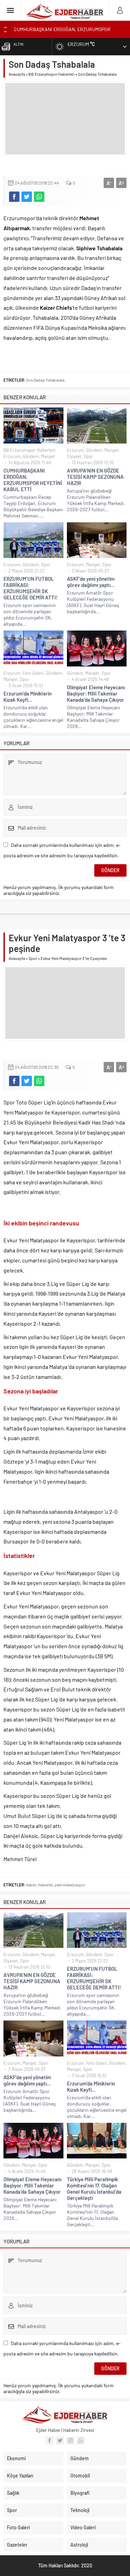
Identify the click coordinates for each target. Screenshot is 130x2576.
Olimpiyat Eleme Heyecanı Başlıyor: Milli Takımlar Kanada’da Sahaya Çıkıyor (96, 693)
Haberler (45, 1885)
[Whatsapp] (81, 2440)
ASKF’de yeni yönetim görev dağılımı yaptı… (91, 582)
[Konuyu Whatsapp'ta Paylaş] (39, 197)
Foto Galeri (33, 673)
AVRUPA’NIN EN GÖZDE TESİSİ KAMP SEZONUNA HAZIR (95, 477)
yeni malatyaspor (70, 1885)
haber (31, 1885)
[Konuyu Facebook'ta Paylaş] (14, 197)
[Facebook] (50, 2440)
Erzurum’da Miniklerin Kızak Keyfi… (28, 697)
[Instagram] (70, 2440)
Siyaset (74, 456)
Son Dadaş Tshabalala (45, 380)
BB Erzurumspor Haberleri (51, 74)
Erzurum (12, 456)
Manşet (48, 456)
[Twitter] (60, 2440)
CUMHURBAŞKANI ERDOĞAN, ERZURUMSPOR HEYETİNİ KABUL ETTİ (33, 480)
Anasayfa (17, 74)
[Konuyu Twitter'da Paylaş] (27, 197)
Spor (88, 456)
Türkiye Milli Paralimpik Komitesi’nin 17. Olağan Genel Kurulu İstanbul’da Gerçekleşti (94, 2188)
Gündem (31, 456)
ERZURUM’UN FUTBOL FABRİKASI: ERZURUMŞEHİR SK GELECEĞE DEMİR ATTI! (31, 588)
